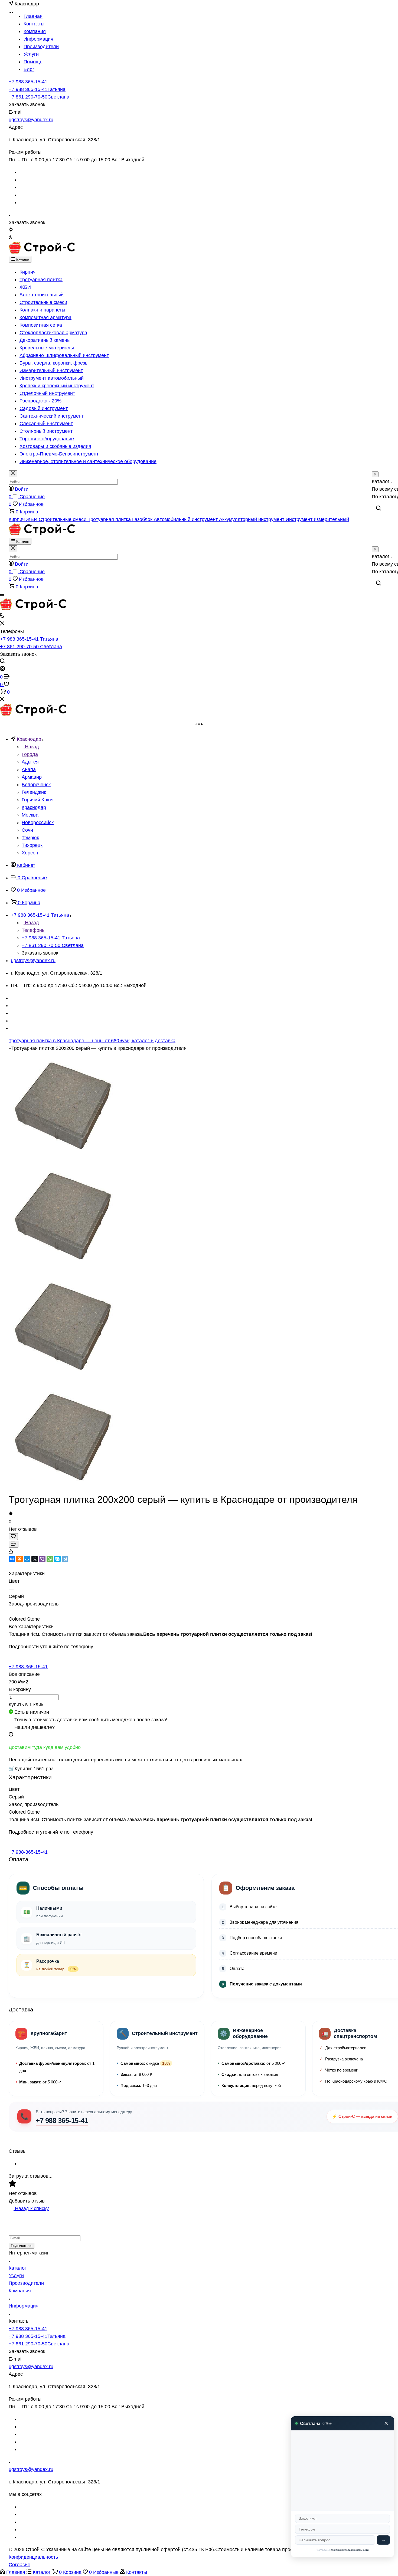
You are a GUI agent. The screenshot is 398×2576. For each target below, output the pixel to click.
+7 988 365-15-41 (28, 82)
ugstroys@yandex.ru (31, 120)
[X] (35, 1559)
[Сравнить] (14, 1544)
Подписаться (22, 2246)
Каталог (18, 2268)
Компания (20, 2291)
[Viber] (42, 1559)
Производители (26, 2283)
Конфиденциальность (33, 2557)
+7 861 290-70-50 (39, 97)
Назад (31, 747)
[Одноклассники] (19, 1559)
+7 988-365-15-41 (28, 1667)
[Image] (63, 1379)
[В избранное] (13, 1537)
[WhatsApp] (50, 1559)
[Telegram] (65, 1559)
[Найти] (379, 508)
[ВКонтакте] (12, 1559)
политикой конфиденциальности (350, 2550)
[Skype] (57, 1559)
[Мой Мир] (27, 1559)
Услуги (16, 2276)
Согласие (19, 2565)
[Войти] (2, 669)
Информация (24, 2306)
